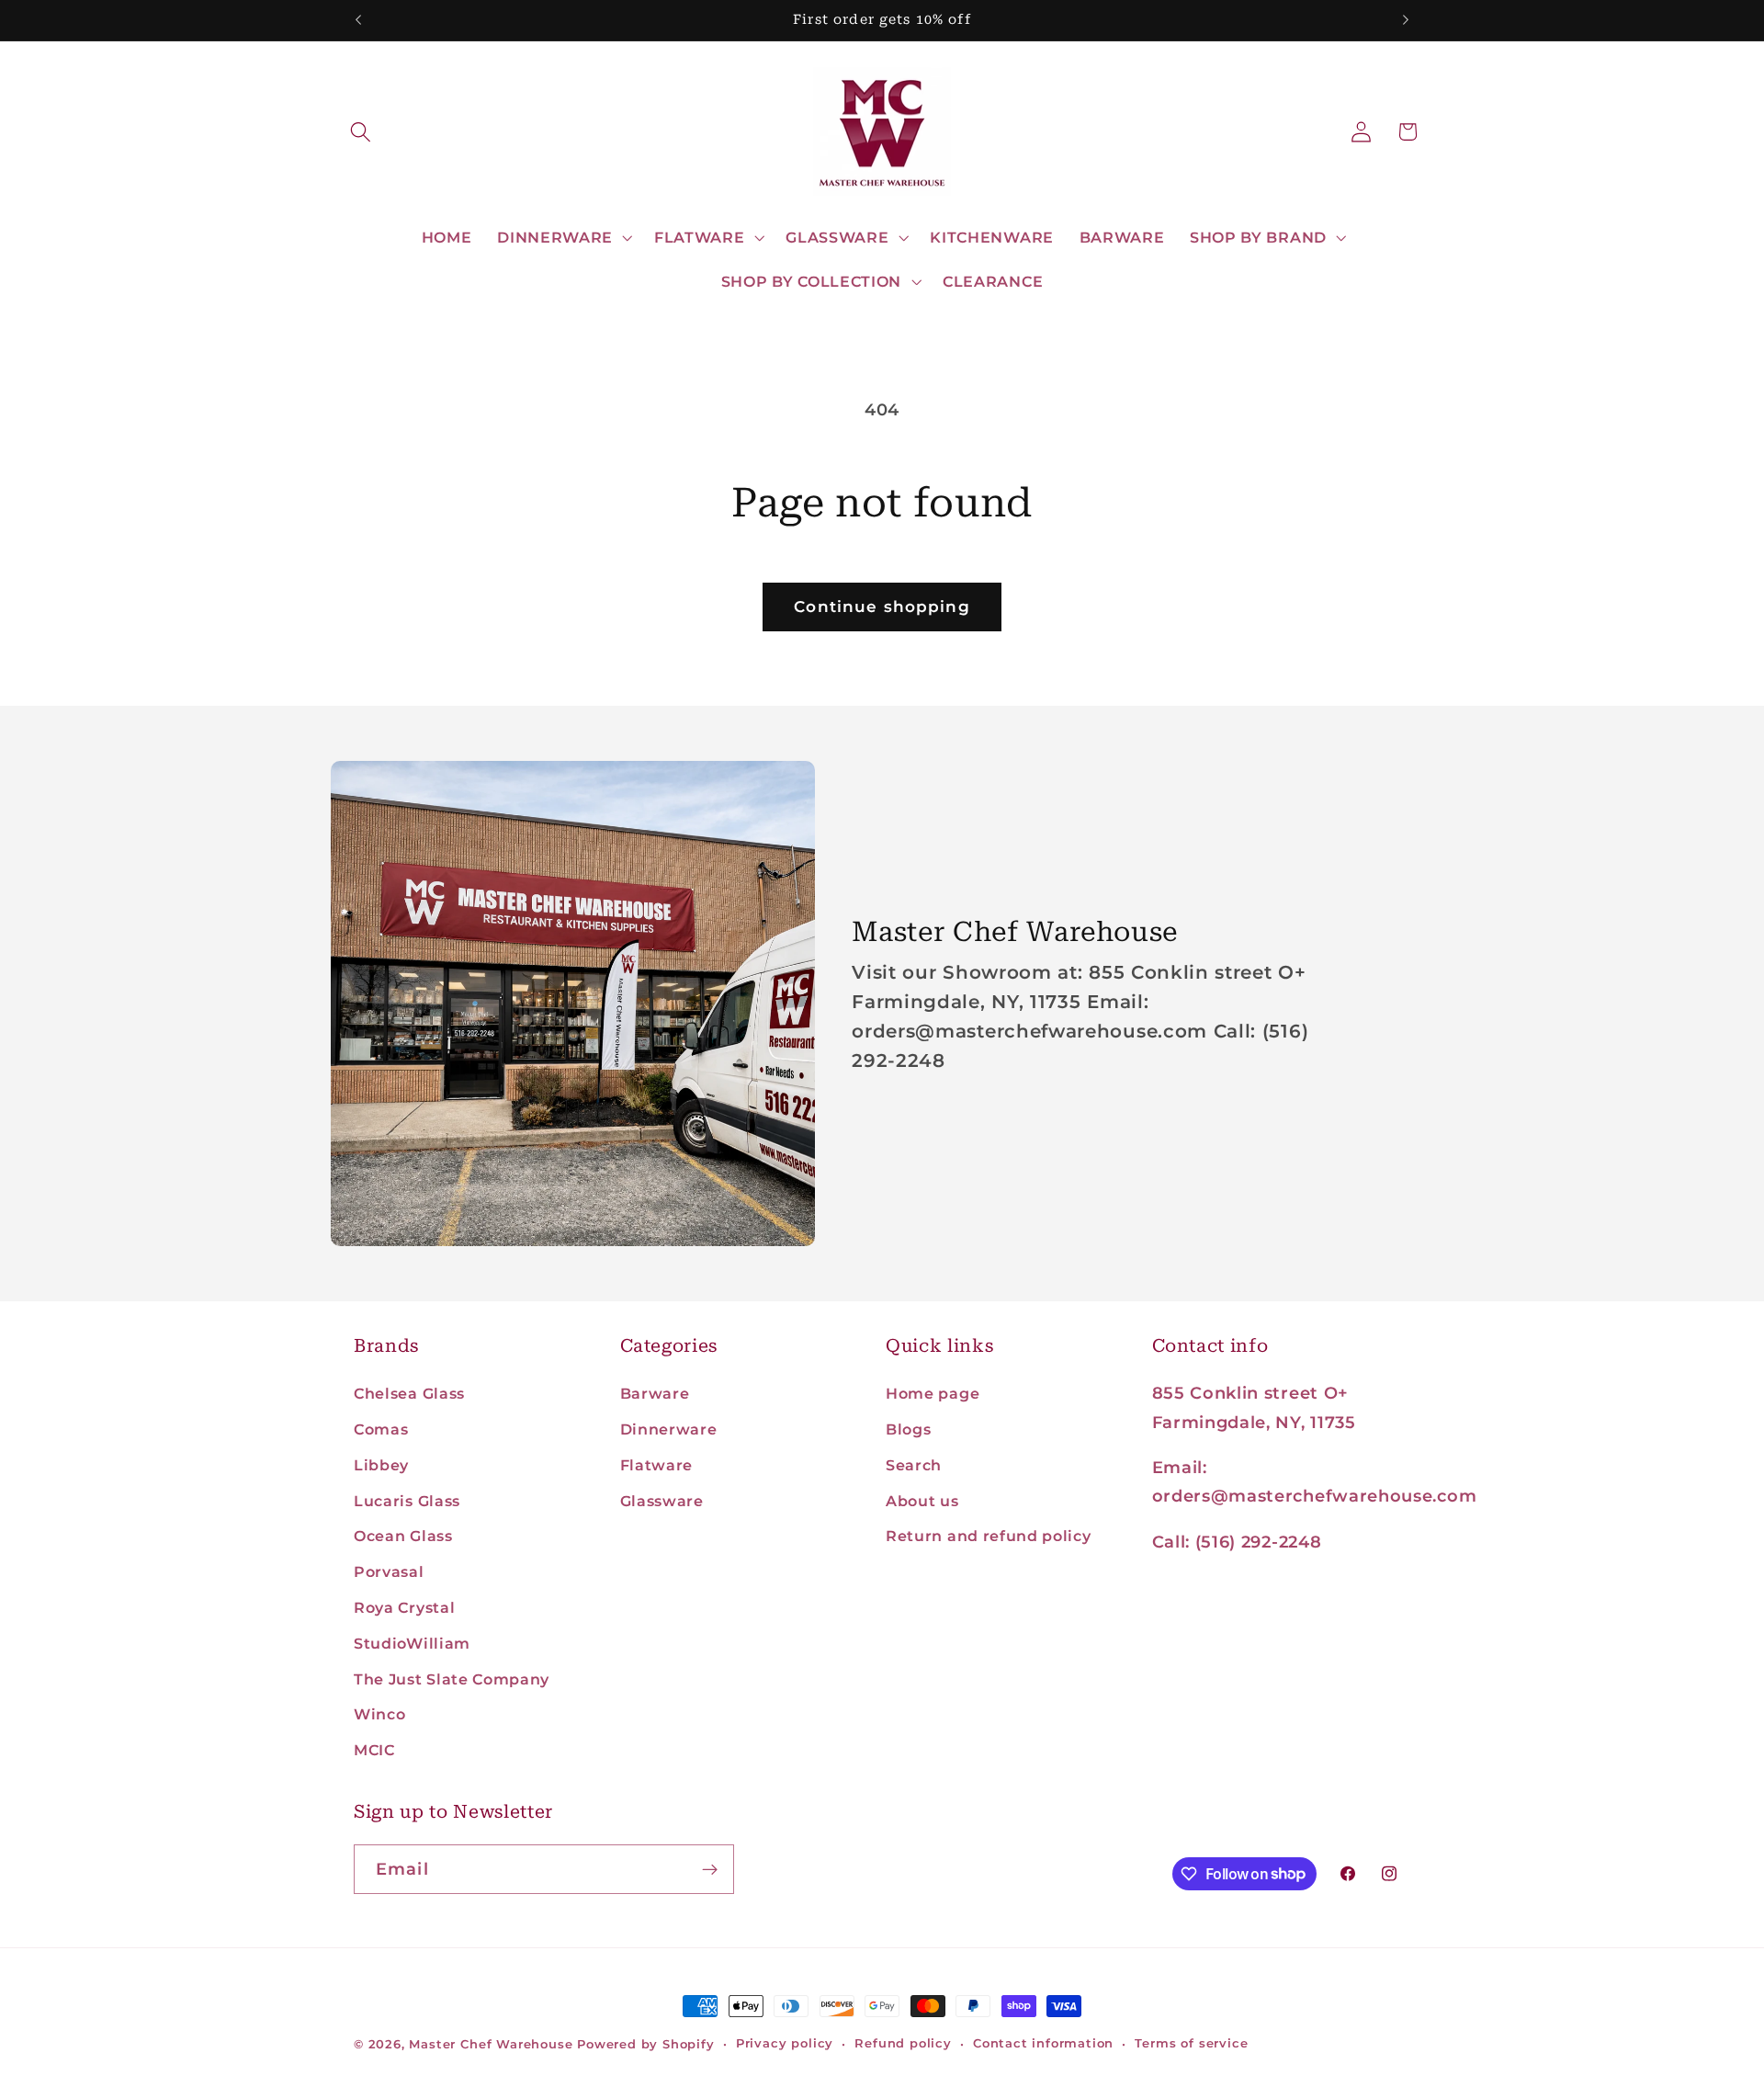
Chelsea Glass (409, 1393)
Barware (655, 1393)
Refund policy (903, 2043)
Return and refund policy (989, 1536)
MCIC (374, 1750)
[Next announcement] (1406, 20)
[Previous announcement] (358, 20)
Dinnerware (669, 1429)
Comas (381, 1429)
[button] (362, 132)
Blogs (908, 1429)
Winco (379, 1714)
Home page (933, 1393)
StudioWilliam (412, 1643)
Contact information (1043, 2043)
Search (914, 1465)
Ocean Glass (403, 1536)
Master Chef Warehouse (491, 2044)
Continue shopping (882, 606)
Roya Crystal (404, 1607)
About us (922, 1501)
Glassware (662, 1501)
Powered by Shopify (646, 2044)
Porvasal (389, 1571)
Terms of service (1191, 2043)
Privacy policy (785, 2043)
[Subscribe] (710, 1869)
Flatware (657, 1465)
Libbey (381, 1465)
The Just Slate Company (452, 1679)
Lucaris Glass (407, 1501)
